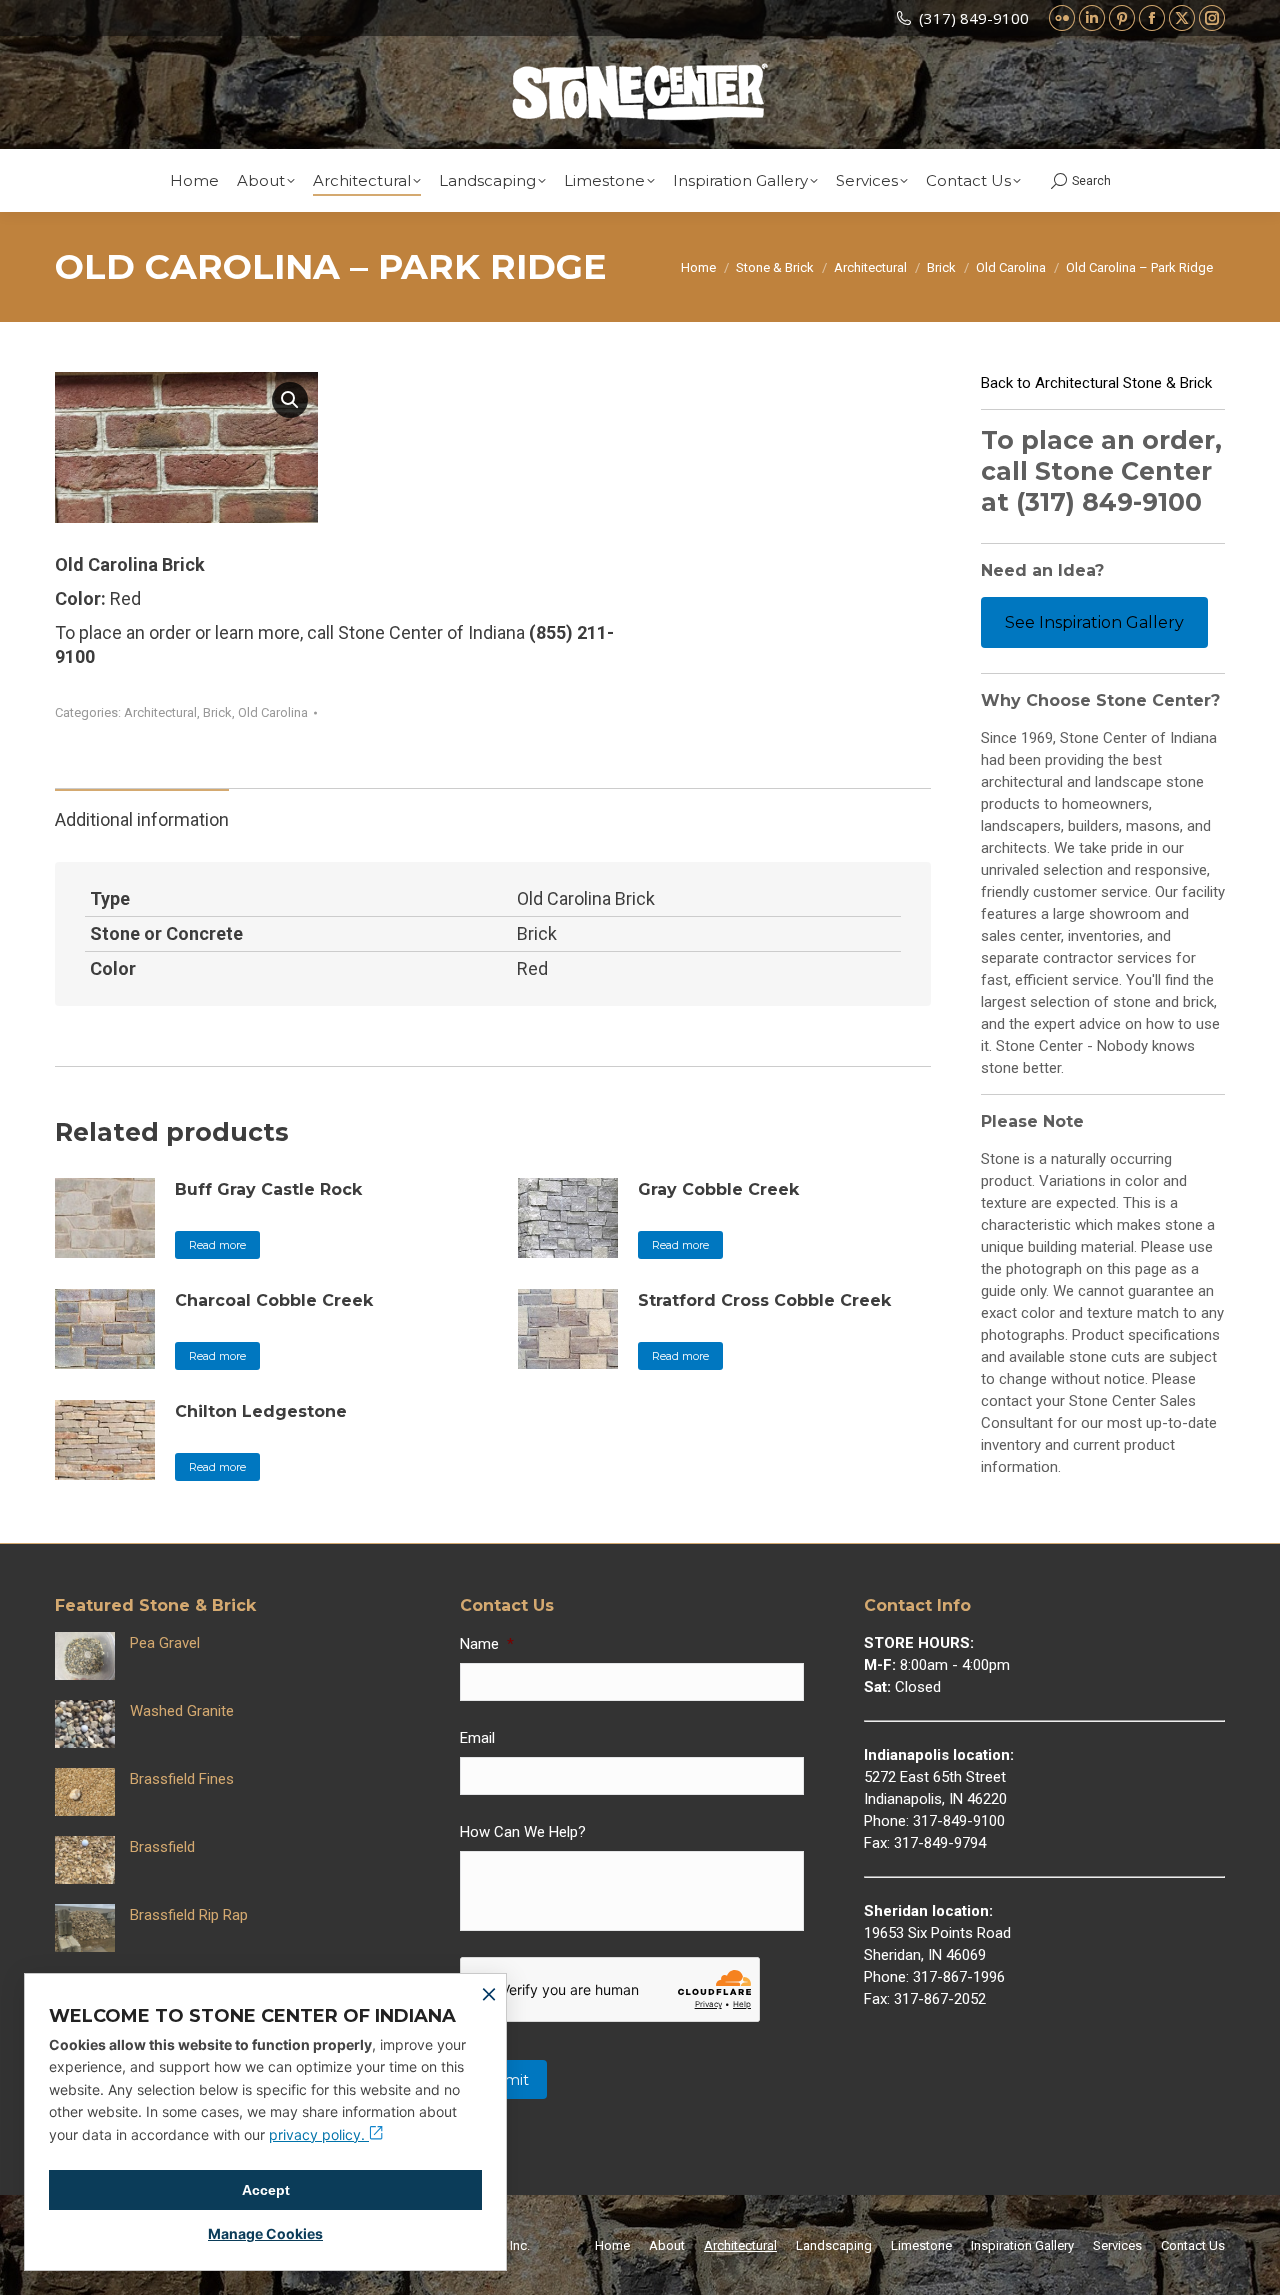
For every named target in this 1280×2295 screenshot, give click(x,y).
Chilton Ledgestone (261, 1411)
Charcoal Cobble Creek (274, 1300)
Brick (217, 712)
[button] (290, 400)
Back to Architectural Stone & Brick (1096, 383)
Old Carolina (273, 712)
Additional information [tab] (142, 819)
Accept (266, 2190)
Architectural (160, 712)
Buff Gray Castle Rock (268, 1189)
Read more (217, 1245)
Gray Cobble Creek (718, 1189)
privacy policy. (319, 2134)
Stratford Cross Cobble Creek (764, 1300)
